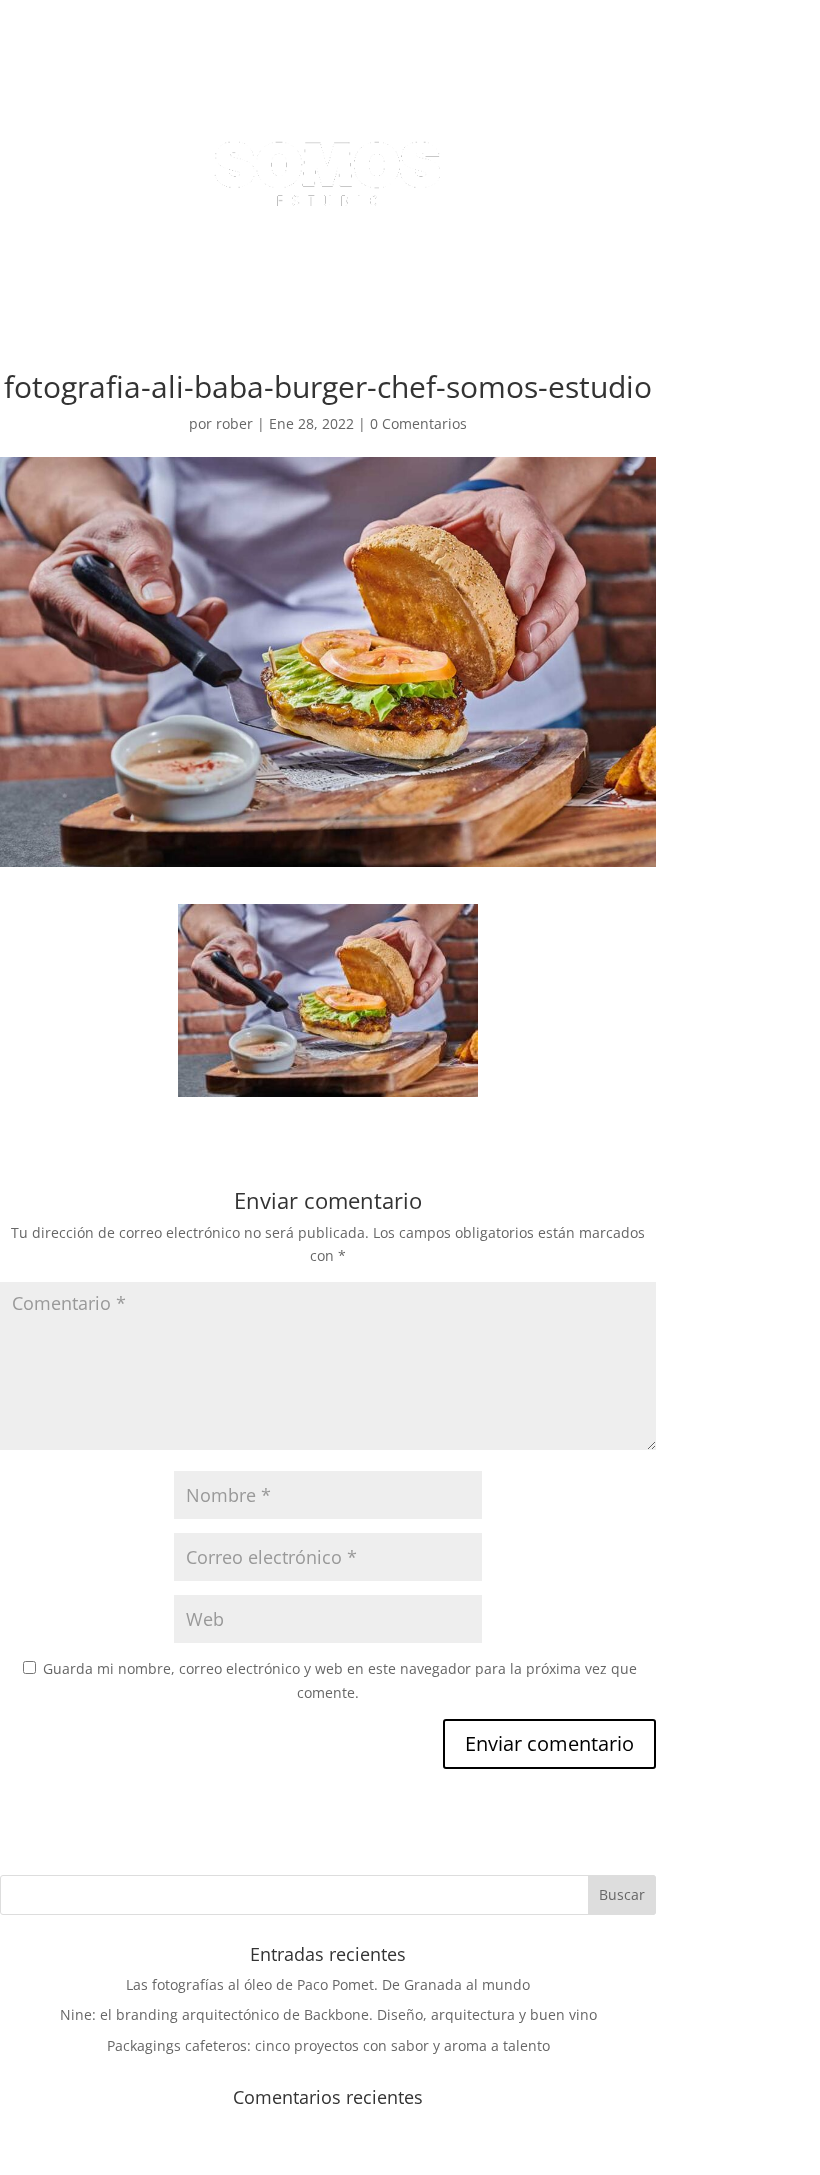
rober (234, 423)
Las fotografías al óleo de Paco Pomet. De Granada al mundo (328, 1984)
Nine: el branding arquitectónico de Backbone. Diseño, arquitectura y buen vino (328, 2014)
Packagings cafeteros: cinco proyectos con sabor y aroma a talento (328, 2045)
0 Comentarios (418, 423)
